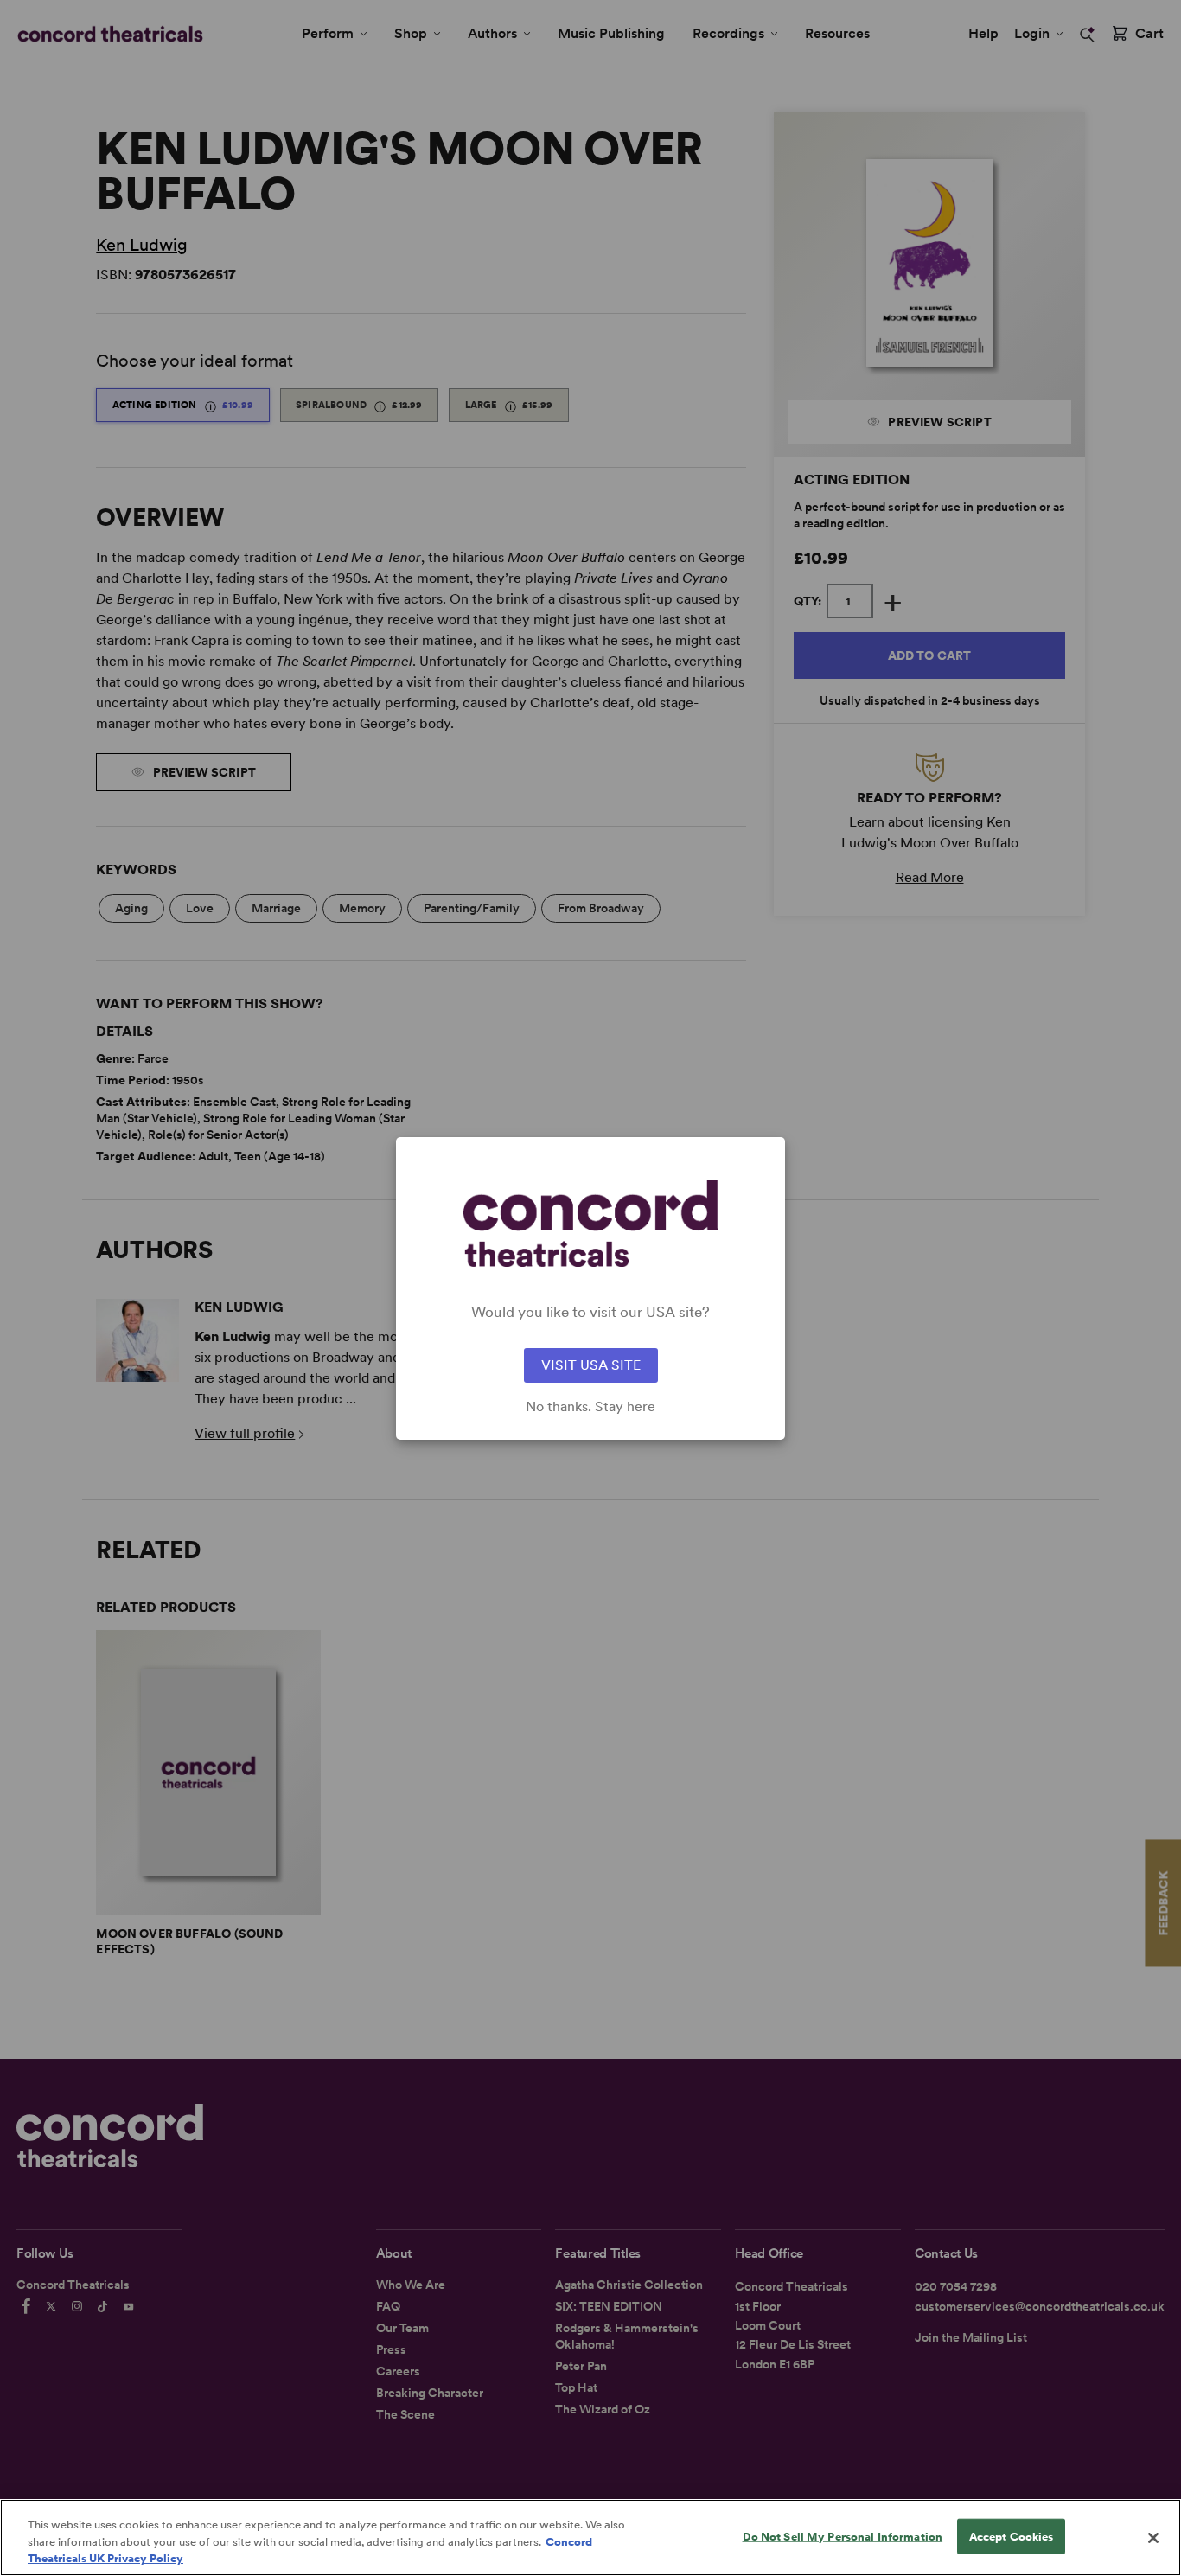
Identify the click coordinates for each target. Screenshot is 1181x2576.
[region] (590, 2538)
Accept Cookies (1012, 2536)
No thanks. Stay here (590, 1407)
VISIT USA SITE (591, 1365)
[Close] (1153, 2538)
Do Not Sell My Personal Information (843, 2536)
